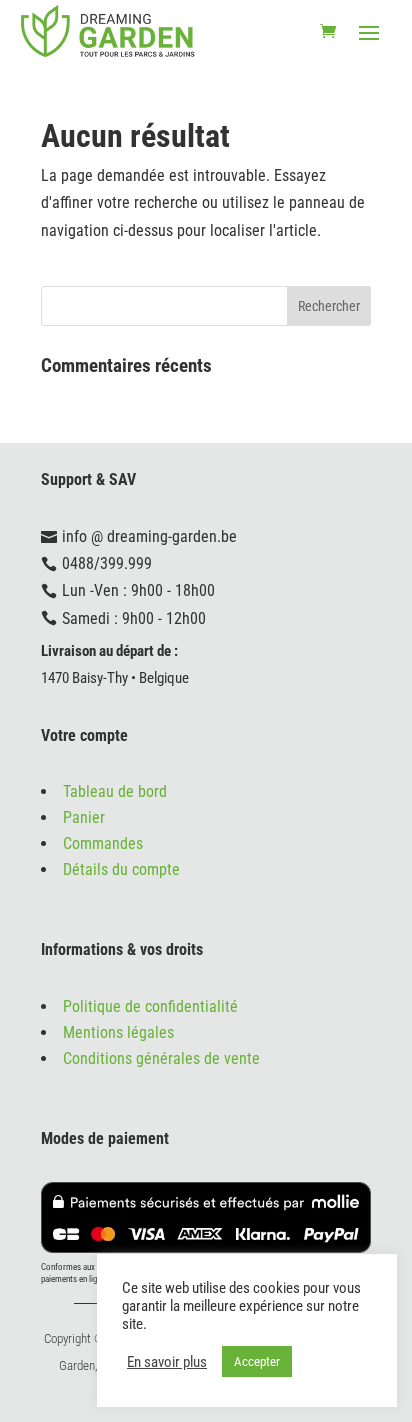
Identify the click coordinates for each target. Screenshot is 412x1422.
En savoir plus (167, 1362)
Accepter (257, 1361)
